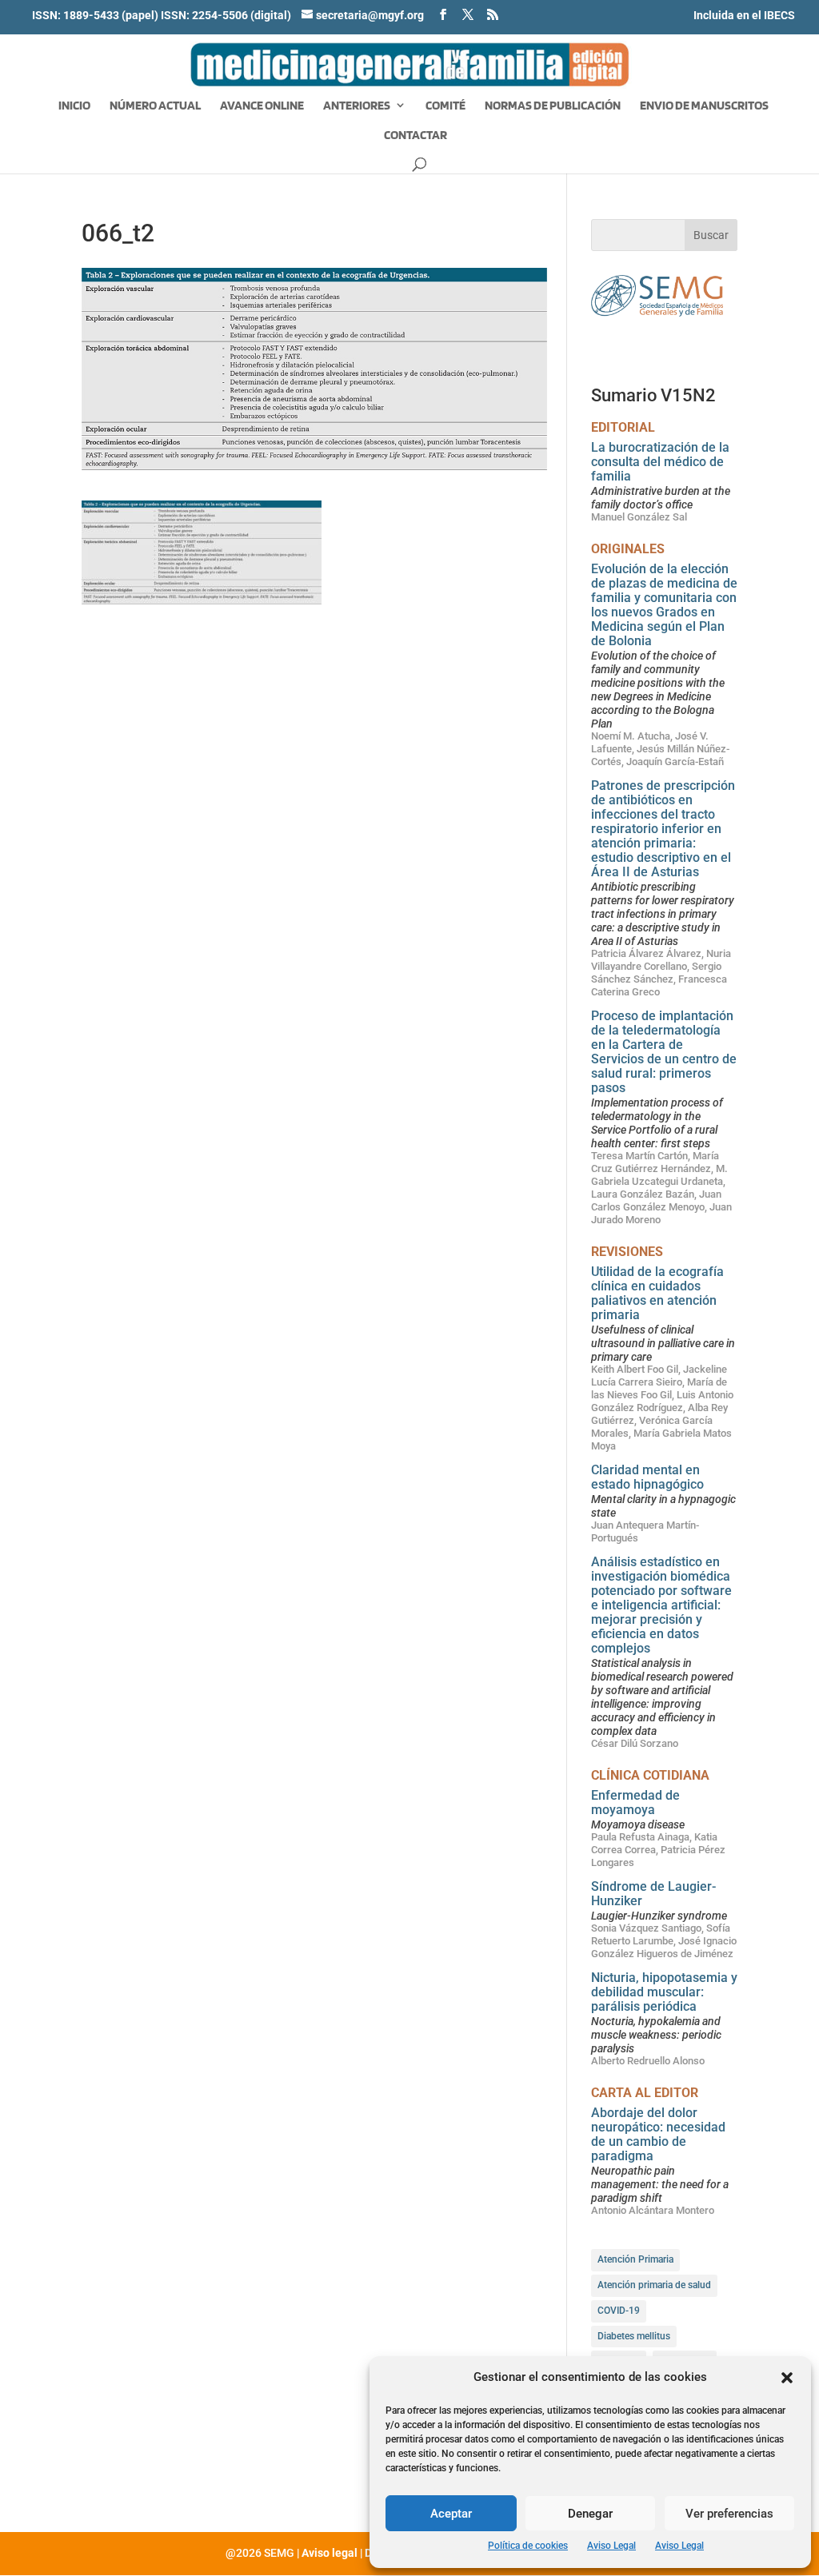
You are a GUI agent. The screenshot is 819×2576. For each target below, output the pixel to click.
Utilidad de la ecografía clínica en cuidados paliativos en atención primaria (657, 1293)
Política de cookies (528, 2546)
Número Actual (155, 106)
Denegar (590, 2514)
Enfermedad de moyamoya (635, 1802)
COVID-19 (619, 2311)
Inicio (74, 106)
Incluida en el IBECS (744, 15)
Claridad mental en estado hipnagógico (647, 1477)
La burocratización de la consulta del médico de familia (660, 462)
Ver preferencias (729, 2514)
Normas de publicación (553, 106)
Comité (445, 106)
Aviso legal (330, 2553)
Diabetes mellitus (634, 2336)
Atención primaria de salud (654, 2285)
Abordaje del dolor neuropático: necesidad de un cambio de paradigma (658, 2134)
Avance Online (262, 106)
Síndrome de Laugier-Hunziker (653, 1894)
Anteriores (357, 106)
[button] (787, 2378)
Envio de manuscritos (704, 106)
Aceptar (451, 2514)
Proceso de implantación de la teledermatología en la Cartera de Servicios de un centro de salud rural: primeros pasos (664, 1052)
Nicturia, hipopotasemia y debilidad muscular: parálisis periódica (664, 1992)
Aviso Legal (611, 2546)
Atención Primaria (635, 2259)
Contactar (415, 136)
